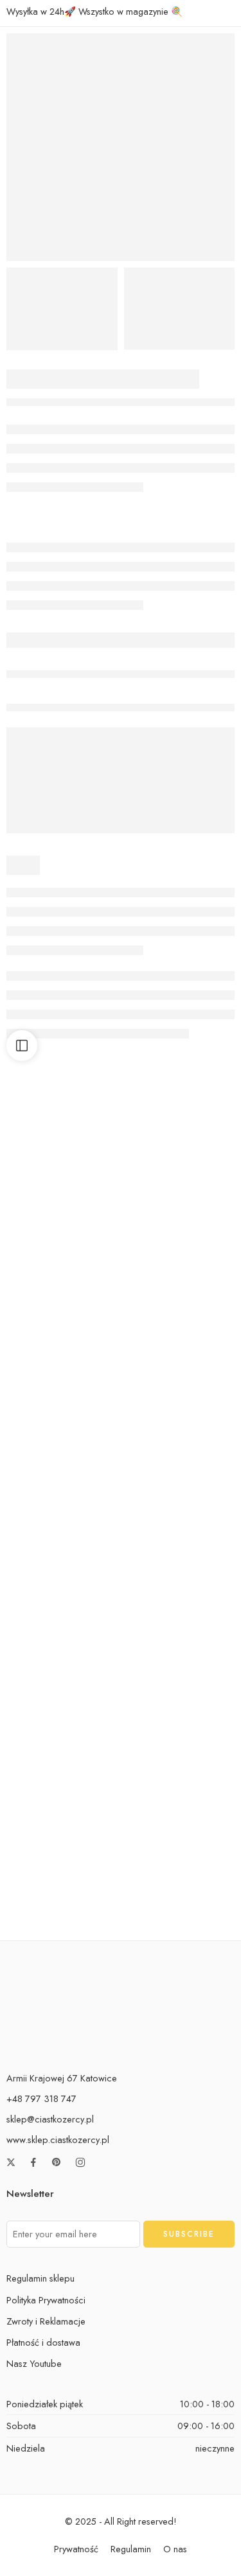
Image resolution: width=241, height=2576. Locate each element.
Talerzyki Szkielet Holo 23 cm (73, 1907)
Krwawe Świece (62, 1582)
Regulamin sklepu (40, 2278)
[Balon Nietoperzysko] (62, 1185)
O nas (175, 2549)
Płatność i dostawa (43, 2342)
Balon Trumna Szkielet (62, 1420)
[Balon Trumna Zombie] (180, 1834)
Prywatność (76, 2549)
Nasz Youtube (34, 2363)
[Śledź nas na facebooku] (33, 2162)
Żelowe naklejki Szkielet (179, 1420)
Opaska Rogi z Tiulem (179, 1745)
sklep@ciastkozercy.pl (50, 2119)
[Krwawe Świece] (62, 1510)
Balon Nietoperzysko (62, 1258)
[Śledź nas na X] (11, 2162)
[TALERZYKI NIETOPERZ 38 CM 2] (62, 309)
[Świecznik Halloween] (180, 1510)
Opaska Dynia (62, 1745)
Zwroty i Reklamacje (46, 2321)
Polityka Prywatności (46, 2300)
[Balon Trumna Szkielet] (62, 1347)
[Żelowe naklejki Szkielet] (180, 1347)
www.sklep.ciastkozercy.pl (58, 2140)
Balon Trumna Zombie (179, 1907)
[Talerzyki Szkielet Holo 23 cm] (62, 1834)
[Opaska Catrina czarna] (180, 1185)
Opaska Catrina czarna (179, 1258)
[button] (62, 1221)
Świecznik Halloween (179, 1582)
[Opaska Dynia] (62, 1671)
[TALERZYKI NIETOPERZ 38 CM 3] (180, 309)
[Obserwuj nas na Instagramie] (80, 2162)
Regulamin (131, 2549)
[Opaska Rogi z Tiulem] (180, 1671)
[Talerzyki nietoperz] (121, 147)
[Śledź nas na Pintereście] (57, 2162)
